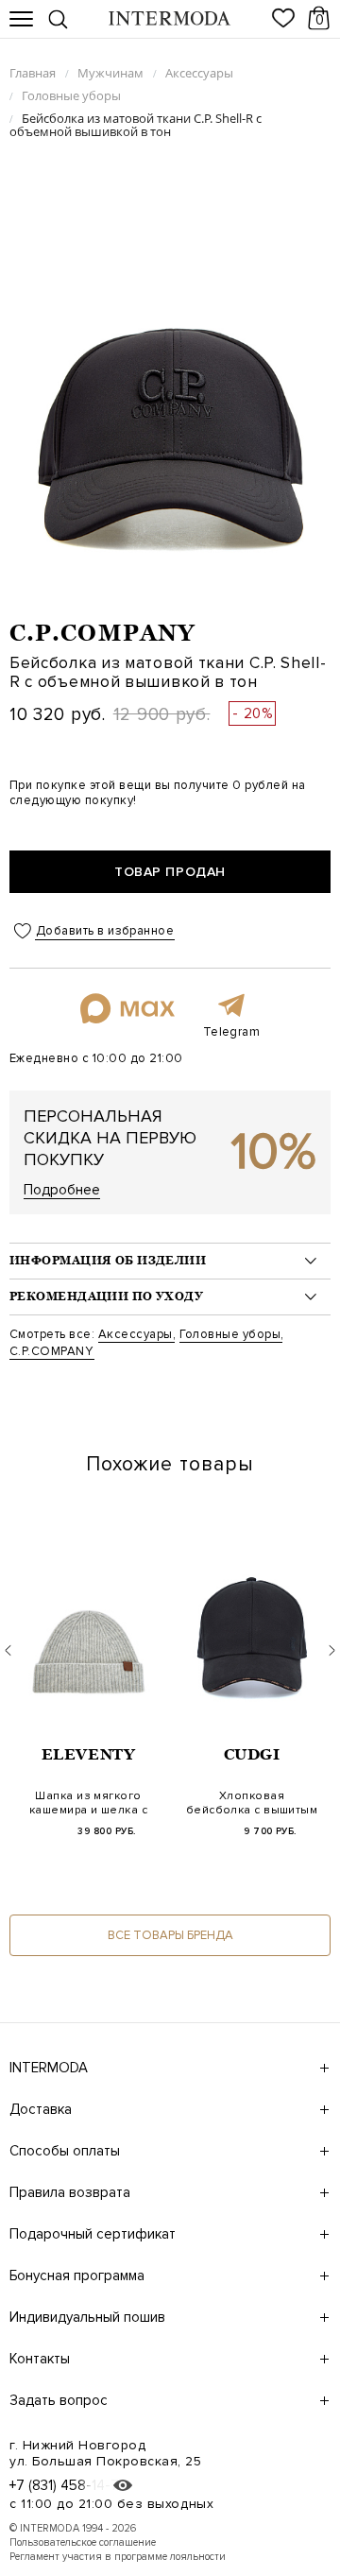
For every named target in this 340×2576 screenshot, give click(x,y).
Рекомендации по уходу (106, 1297)
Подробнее (62, 1190)
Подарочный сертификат (93, 2234)
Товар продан (170, 872)
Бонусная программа (77, 2275)
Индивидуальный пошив (87, 2317)
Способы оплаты (65, 2151)
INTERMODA (49, 2068)
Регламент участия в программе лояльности (118, 2557)
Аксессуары (136, 1334)
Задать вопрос (59, 2400)
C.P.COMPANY (102, 633)
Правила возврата (70, 2192)
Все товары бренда (170, 1935)
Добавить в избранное (105, 931)
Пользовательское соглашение (83, 2542)
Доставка (41, 2109)
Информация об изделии (108, 1261)
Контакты (40, 2359)
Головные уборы (230, 1334)
